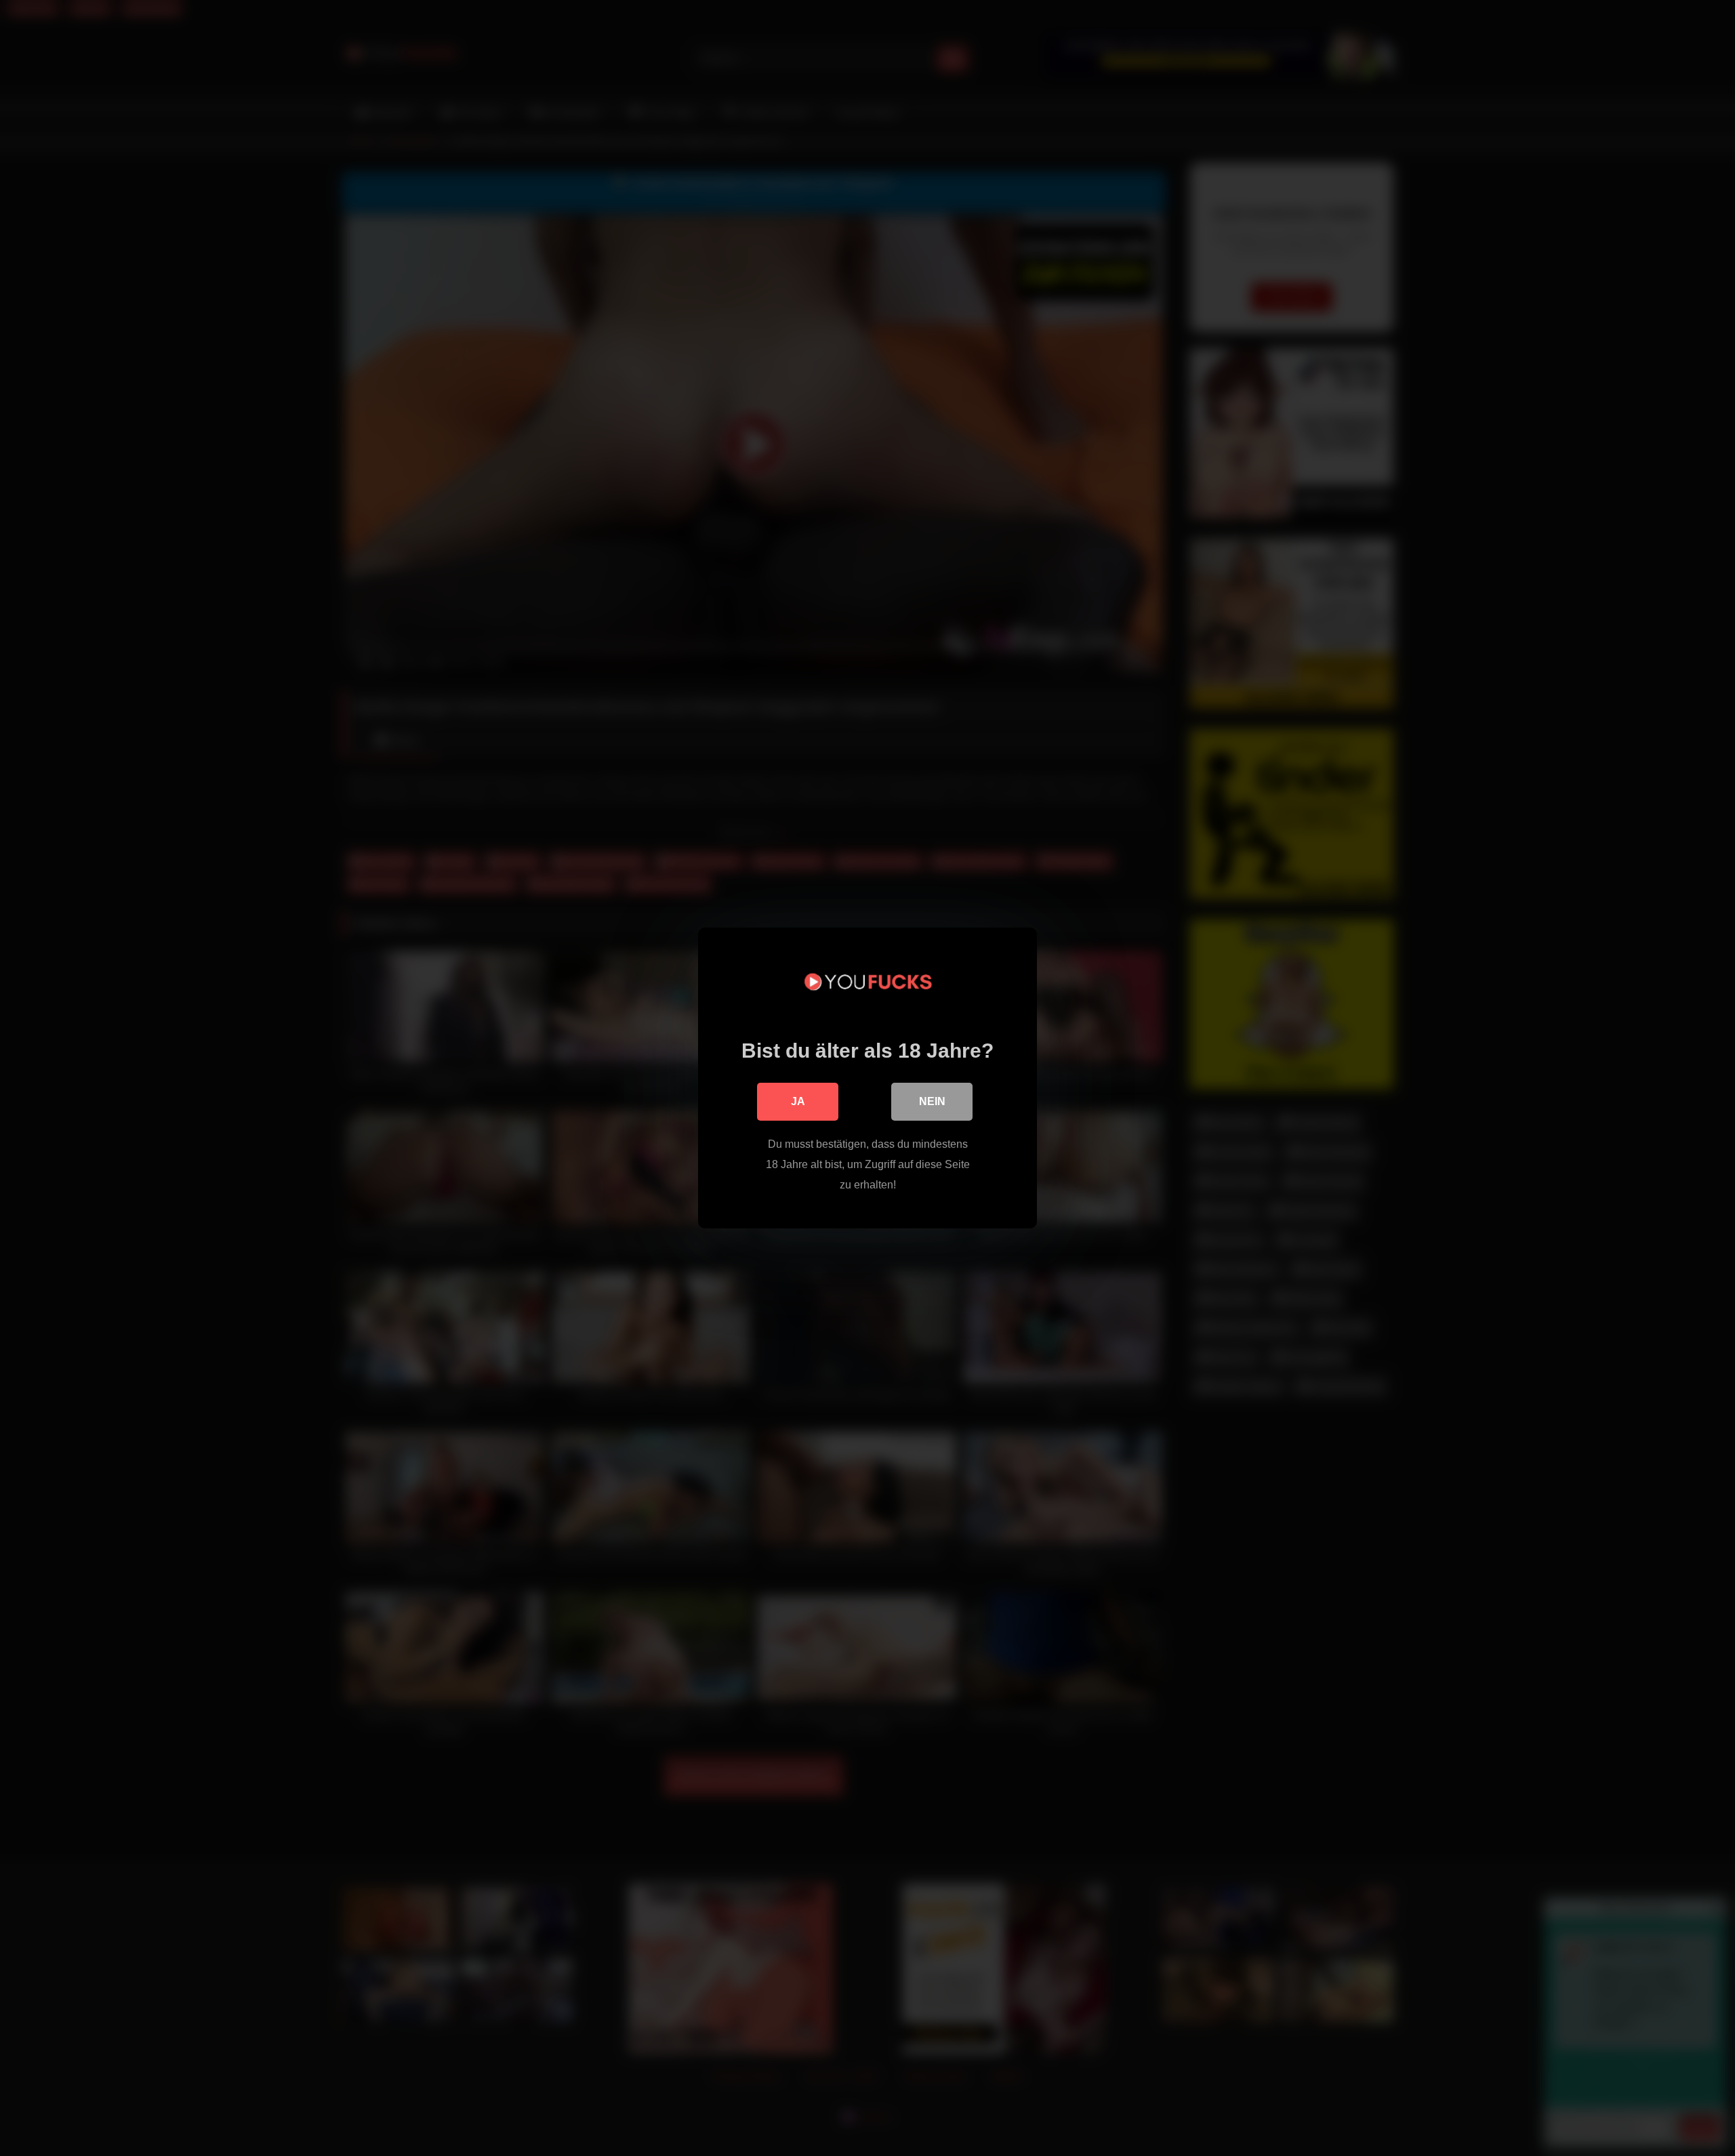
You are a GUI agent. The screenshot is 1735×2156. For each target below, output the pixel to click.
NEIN (932, 1101)
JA (798, 1101)
